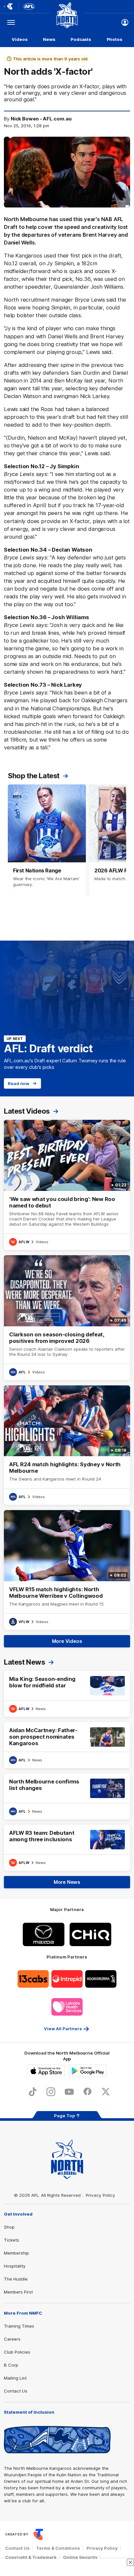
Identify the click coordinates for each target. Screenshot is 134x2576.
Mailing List (15, 2378)
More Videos (67, 1641)
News (49, 39)
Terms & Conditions (58, 2548)
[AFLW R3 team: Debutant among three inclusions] (67, 1848)
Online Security (80, 2557)
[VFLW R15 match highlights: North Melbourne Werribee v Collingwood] (67, 1570)
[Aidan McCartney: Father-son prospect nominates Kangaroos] (67, 1745)
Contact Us (16, 2391)
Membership (16, 2253)
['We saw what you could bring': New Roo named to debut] (67, 1185)
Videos (20, 39)
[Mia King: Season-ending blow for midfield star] (67, 1694)
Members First (18, 2292)
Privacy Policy (100, 2195)
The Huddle (16, 2279)
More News (67, 1882)
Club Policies (17, 2352)
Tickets (12, 2240)
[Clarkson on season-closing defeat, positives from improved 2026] (67, 1318)
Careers (12, 2339)
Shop (9, 2227)
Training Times (19, 2326)
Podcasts (81, 39)
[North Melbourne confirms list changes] (67, 1796)
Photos (114, 39)
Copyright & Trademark (31, 2557)
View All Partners (63, 2029)
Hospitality (15, 2266)
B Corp (11, 2365)
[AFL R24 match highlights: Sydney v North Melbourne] (67, 1445)
